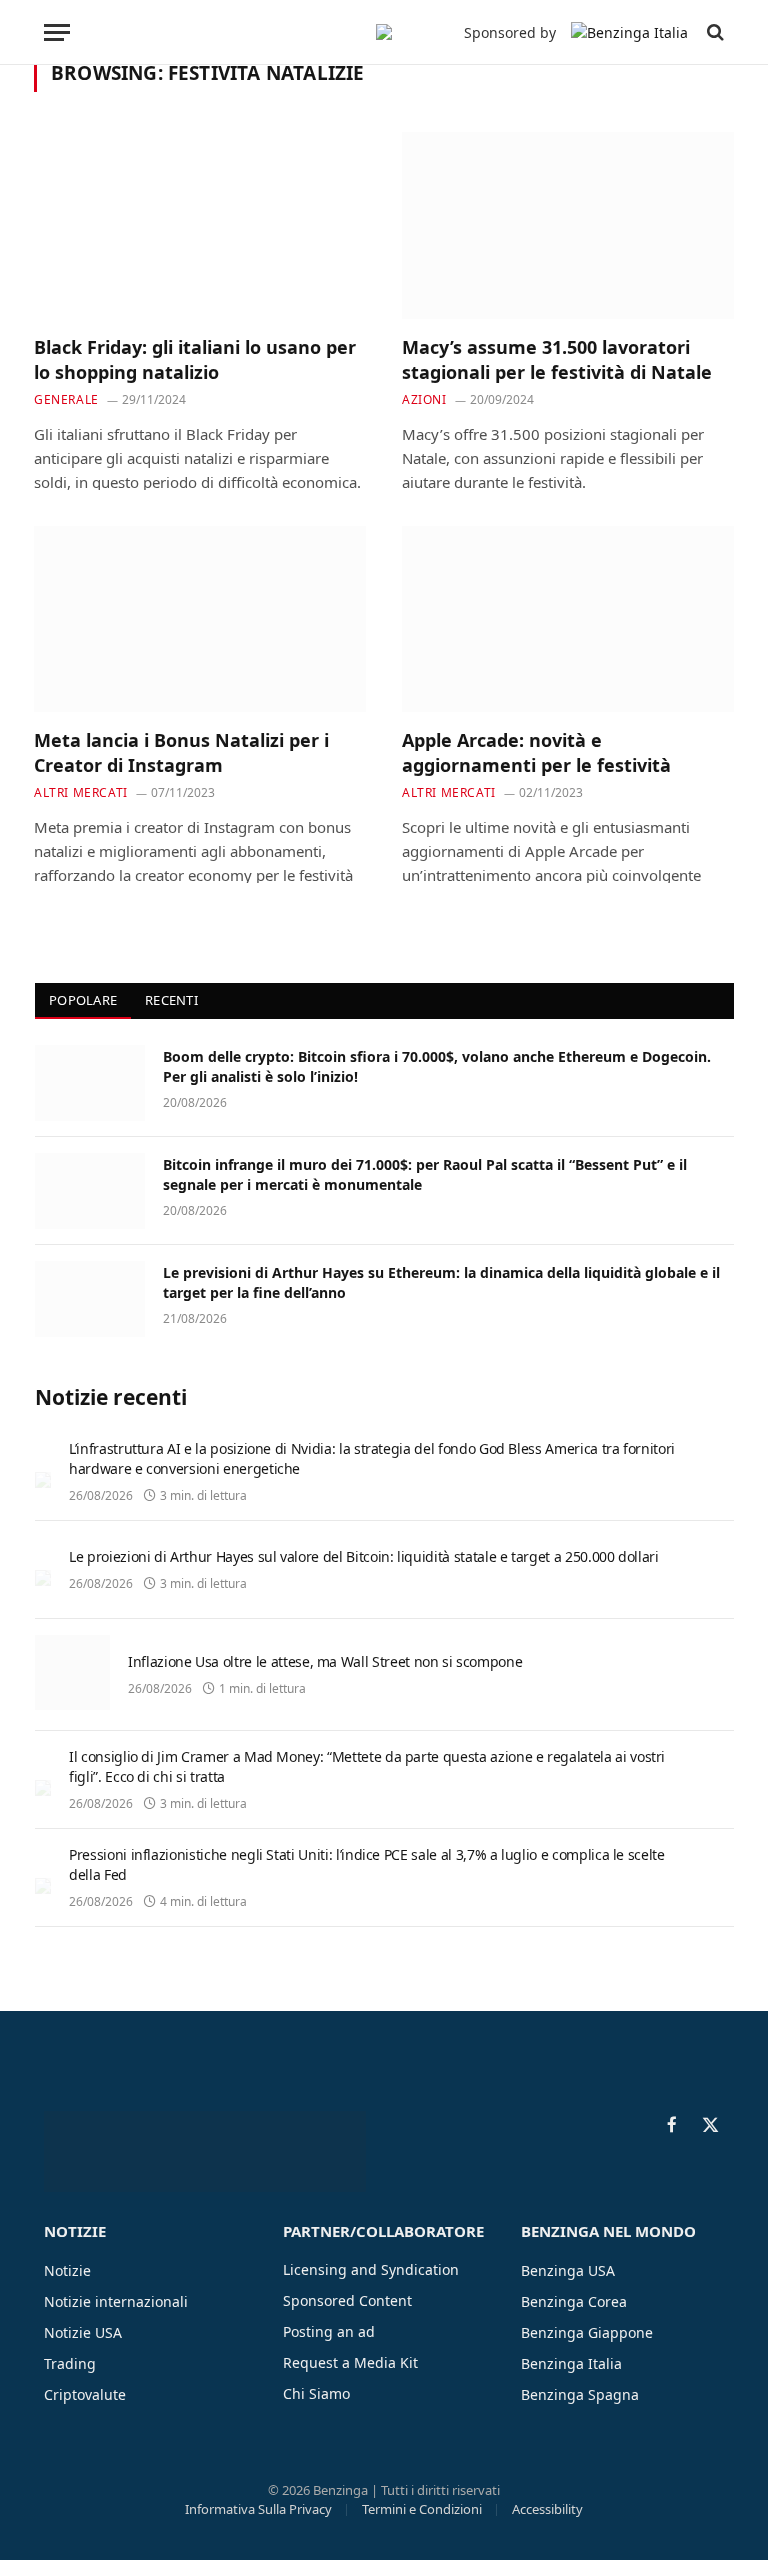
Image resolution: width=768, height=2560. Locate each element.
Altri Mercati (81, 792)
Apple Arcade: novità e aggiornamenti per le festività (536, 752)
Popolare (83, 1000)
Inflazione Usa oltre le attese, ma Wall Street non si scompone (325, 1661)
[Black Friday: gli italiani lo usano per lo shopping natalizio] (200, 225)
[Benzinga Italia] (384, 32)
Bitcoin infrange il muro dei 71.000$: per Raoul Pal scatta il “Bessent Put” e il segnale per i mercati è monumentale (425, 1174)
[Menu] (57, 32)
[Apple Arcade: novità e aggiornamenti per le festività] (568, 619)
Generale (66, 399)
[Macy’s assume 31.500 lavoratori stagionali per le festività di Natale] (568, 225)
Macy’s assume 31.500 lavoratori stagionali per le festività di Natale (557, 359)
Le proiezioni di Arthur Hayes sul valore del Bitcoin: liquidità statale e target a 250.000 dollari (364, 1556)
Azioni (424, 399)
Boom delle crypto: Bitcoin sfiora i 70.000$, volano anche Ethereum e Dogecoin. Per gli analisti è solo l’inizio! (437, 1066)
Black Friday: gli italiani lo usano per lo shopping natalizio (195, 359)
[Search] (713, 32)
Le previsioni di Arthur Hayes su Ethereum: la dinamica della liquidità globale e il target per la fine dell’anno (441, 1282)
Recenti (171, 1000)
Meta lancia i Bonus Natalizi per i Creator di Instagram (181, 752)
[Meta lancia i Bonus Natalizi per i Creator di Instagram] (200, 619)
